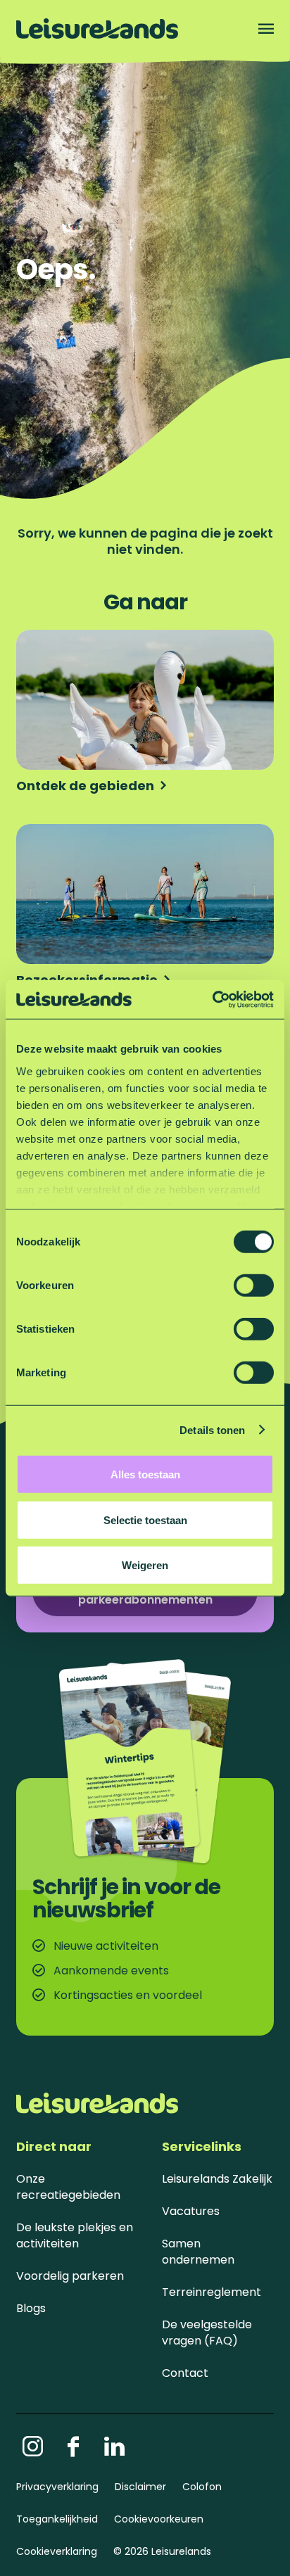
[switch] (254, 1286)
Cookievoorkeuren (159, 2519)
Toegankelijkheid (57, 2519)
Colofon (202, 2487)
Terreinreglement (212, 2292)
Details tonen (212, 1429)
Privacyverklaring (57, 2487)
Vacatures (191, 2211)
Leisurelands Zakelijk (217, 2179)
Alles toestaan (145, 1474)
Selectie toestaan (145, 1519)
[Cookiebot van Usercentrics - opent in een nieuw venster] (212, 999)
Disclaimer (140, 2487)
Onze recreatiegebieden (68, 2187)
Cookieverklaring (57, 2551)
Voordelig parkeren (70, 2276)
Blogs (31, 2308)
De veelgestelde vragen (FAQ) (207, 2333)
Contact (185, 2373)
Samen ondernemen (198, 2252)
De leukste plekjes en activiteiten (75, 2235)
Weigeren (145, 1565)
